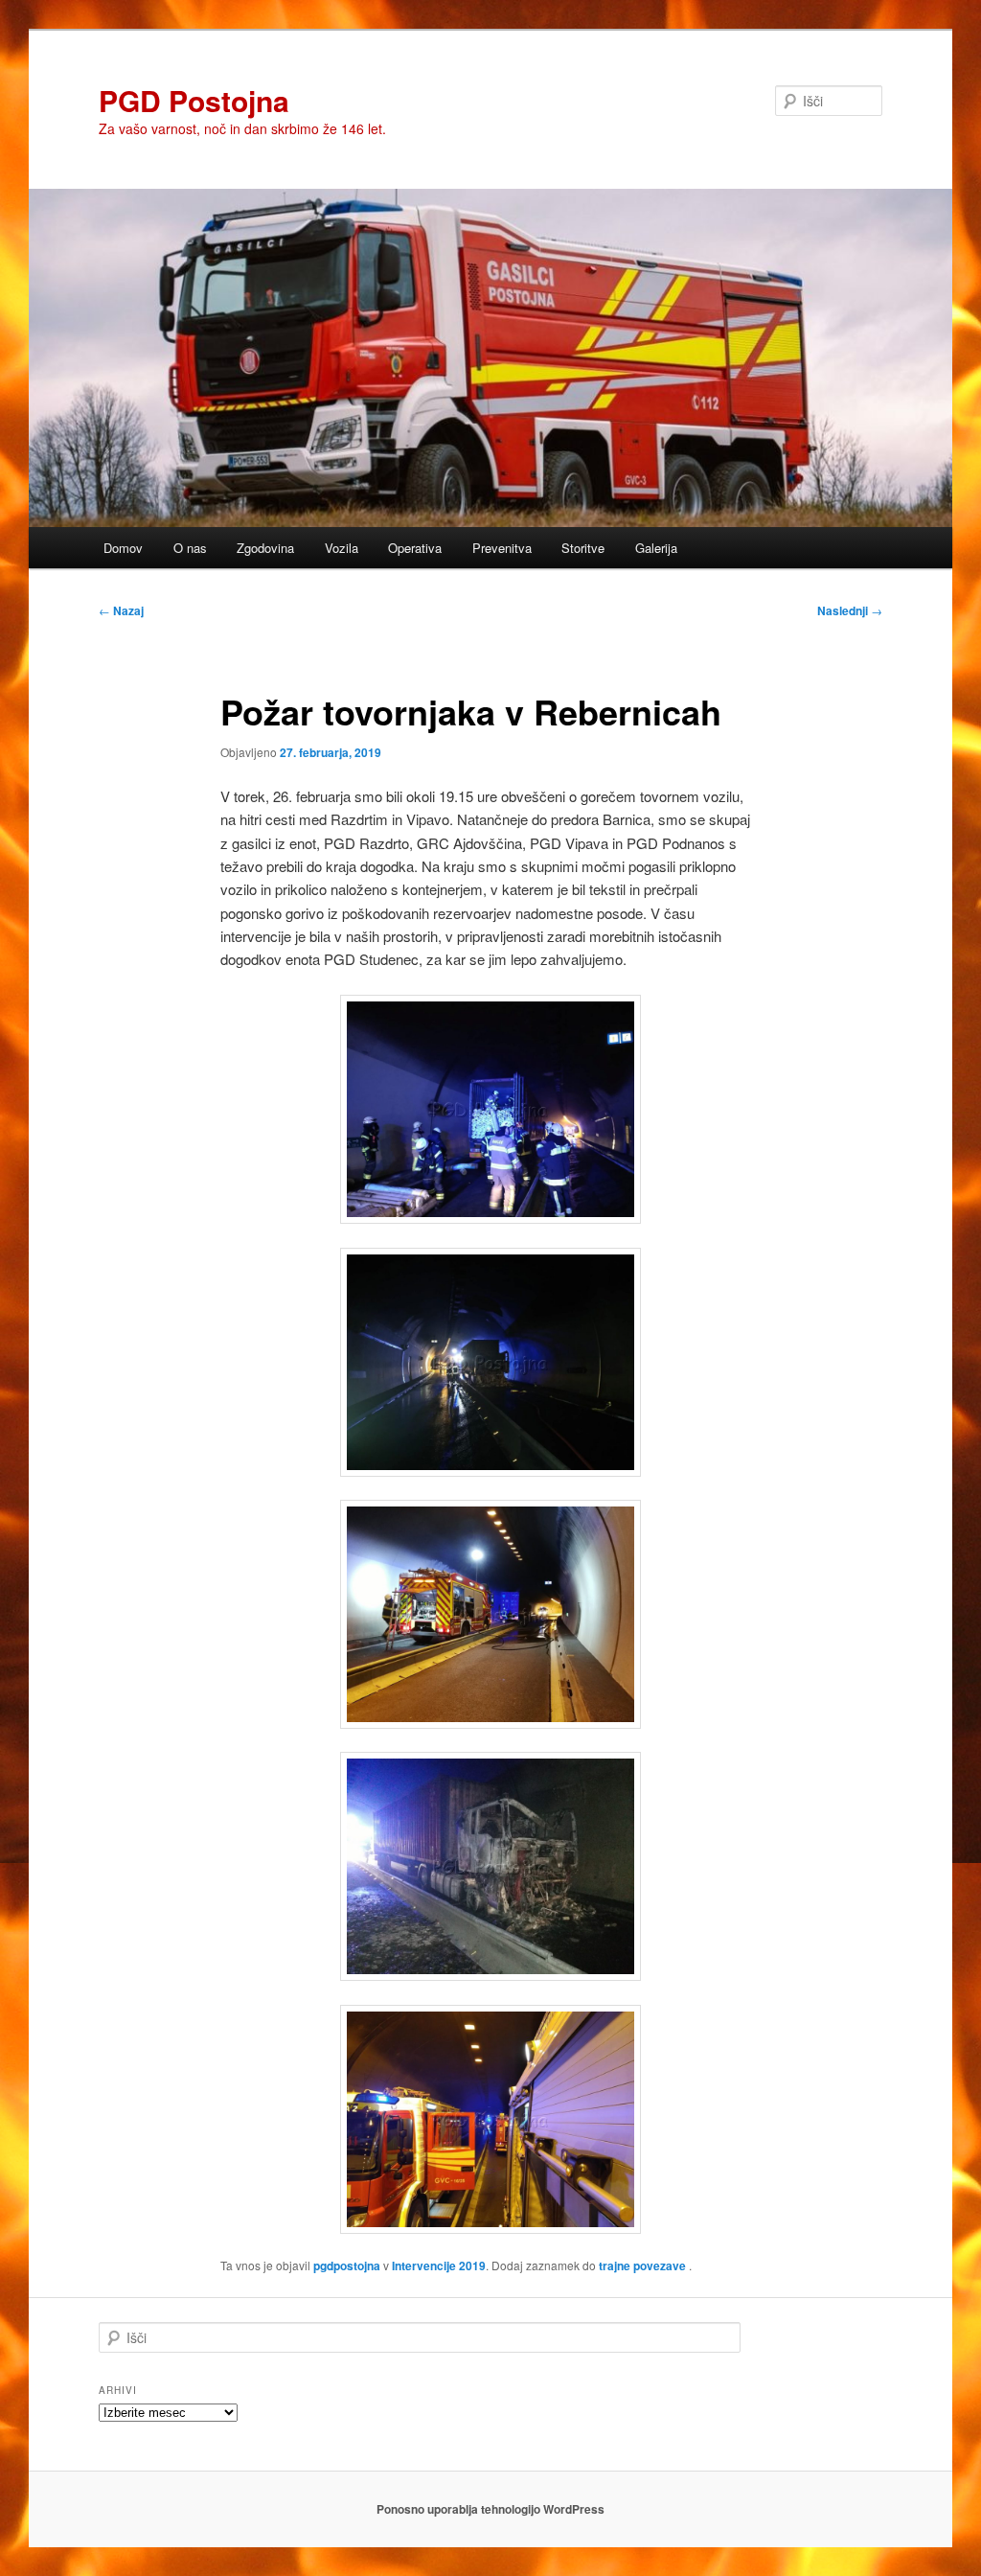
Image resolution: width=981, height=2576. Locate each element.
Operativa (415, 548)
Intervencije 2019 (439, 2265)
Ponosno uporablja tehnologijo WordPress (490, 2509)
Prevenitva (502, 548)
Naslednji (850, 610)
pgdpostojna (347, 2265)
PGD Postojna (194, 100)
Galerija (656, 548)
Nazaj (121, 610)
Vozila (342, 548)
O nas (190, 548)
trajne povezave (642, 2265)
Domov (123, 548)
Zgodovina (265, 548)
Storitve (583, 548)
